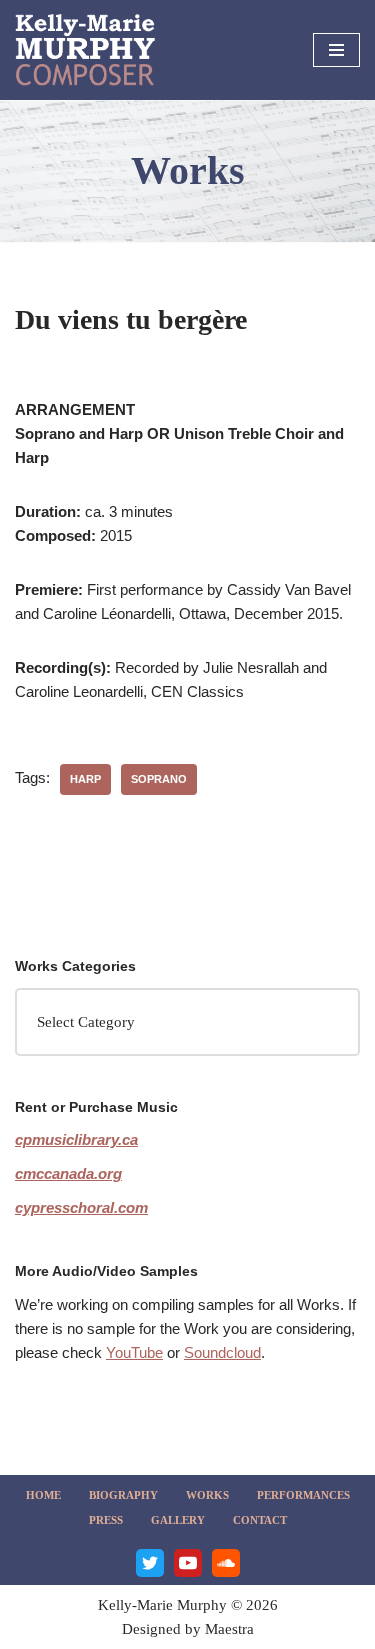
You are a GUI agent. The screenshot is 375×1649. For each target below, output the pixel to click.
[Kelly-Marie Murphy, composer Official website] (85, 50)
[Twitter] (150, 1563)
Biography (123, 1495)
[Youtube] (188, 1563)
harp (85, 779)
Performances (303, 1495)
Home (43, 1495)
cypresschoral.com (81, 1207)
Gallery (178, 1520)
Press (106, 1520)
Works (207, 1495)
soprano (159, 779)
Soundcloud (222, 1352)
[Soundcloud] (226, 1563)
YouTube (134, 1352)
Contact (260, 1520)
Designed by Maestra (188, 1629)
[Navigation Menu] (336, 50)
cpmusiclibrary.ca (76, 1139)
